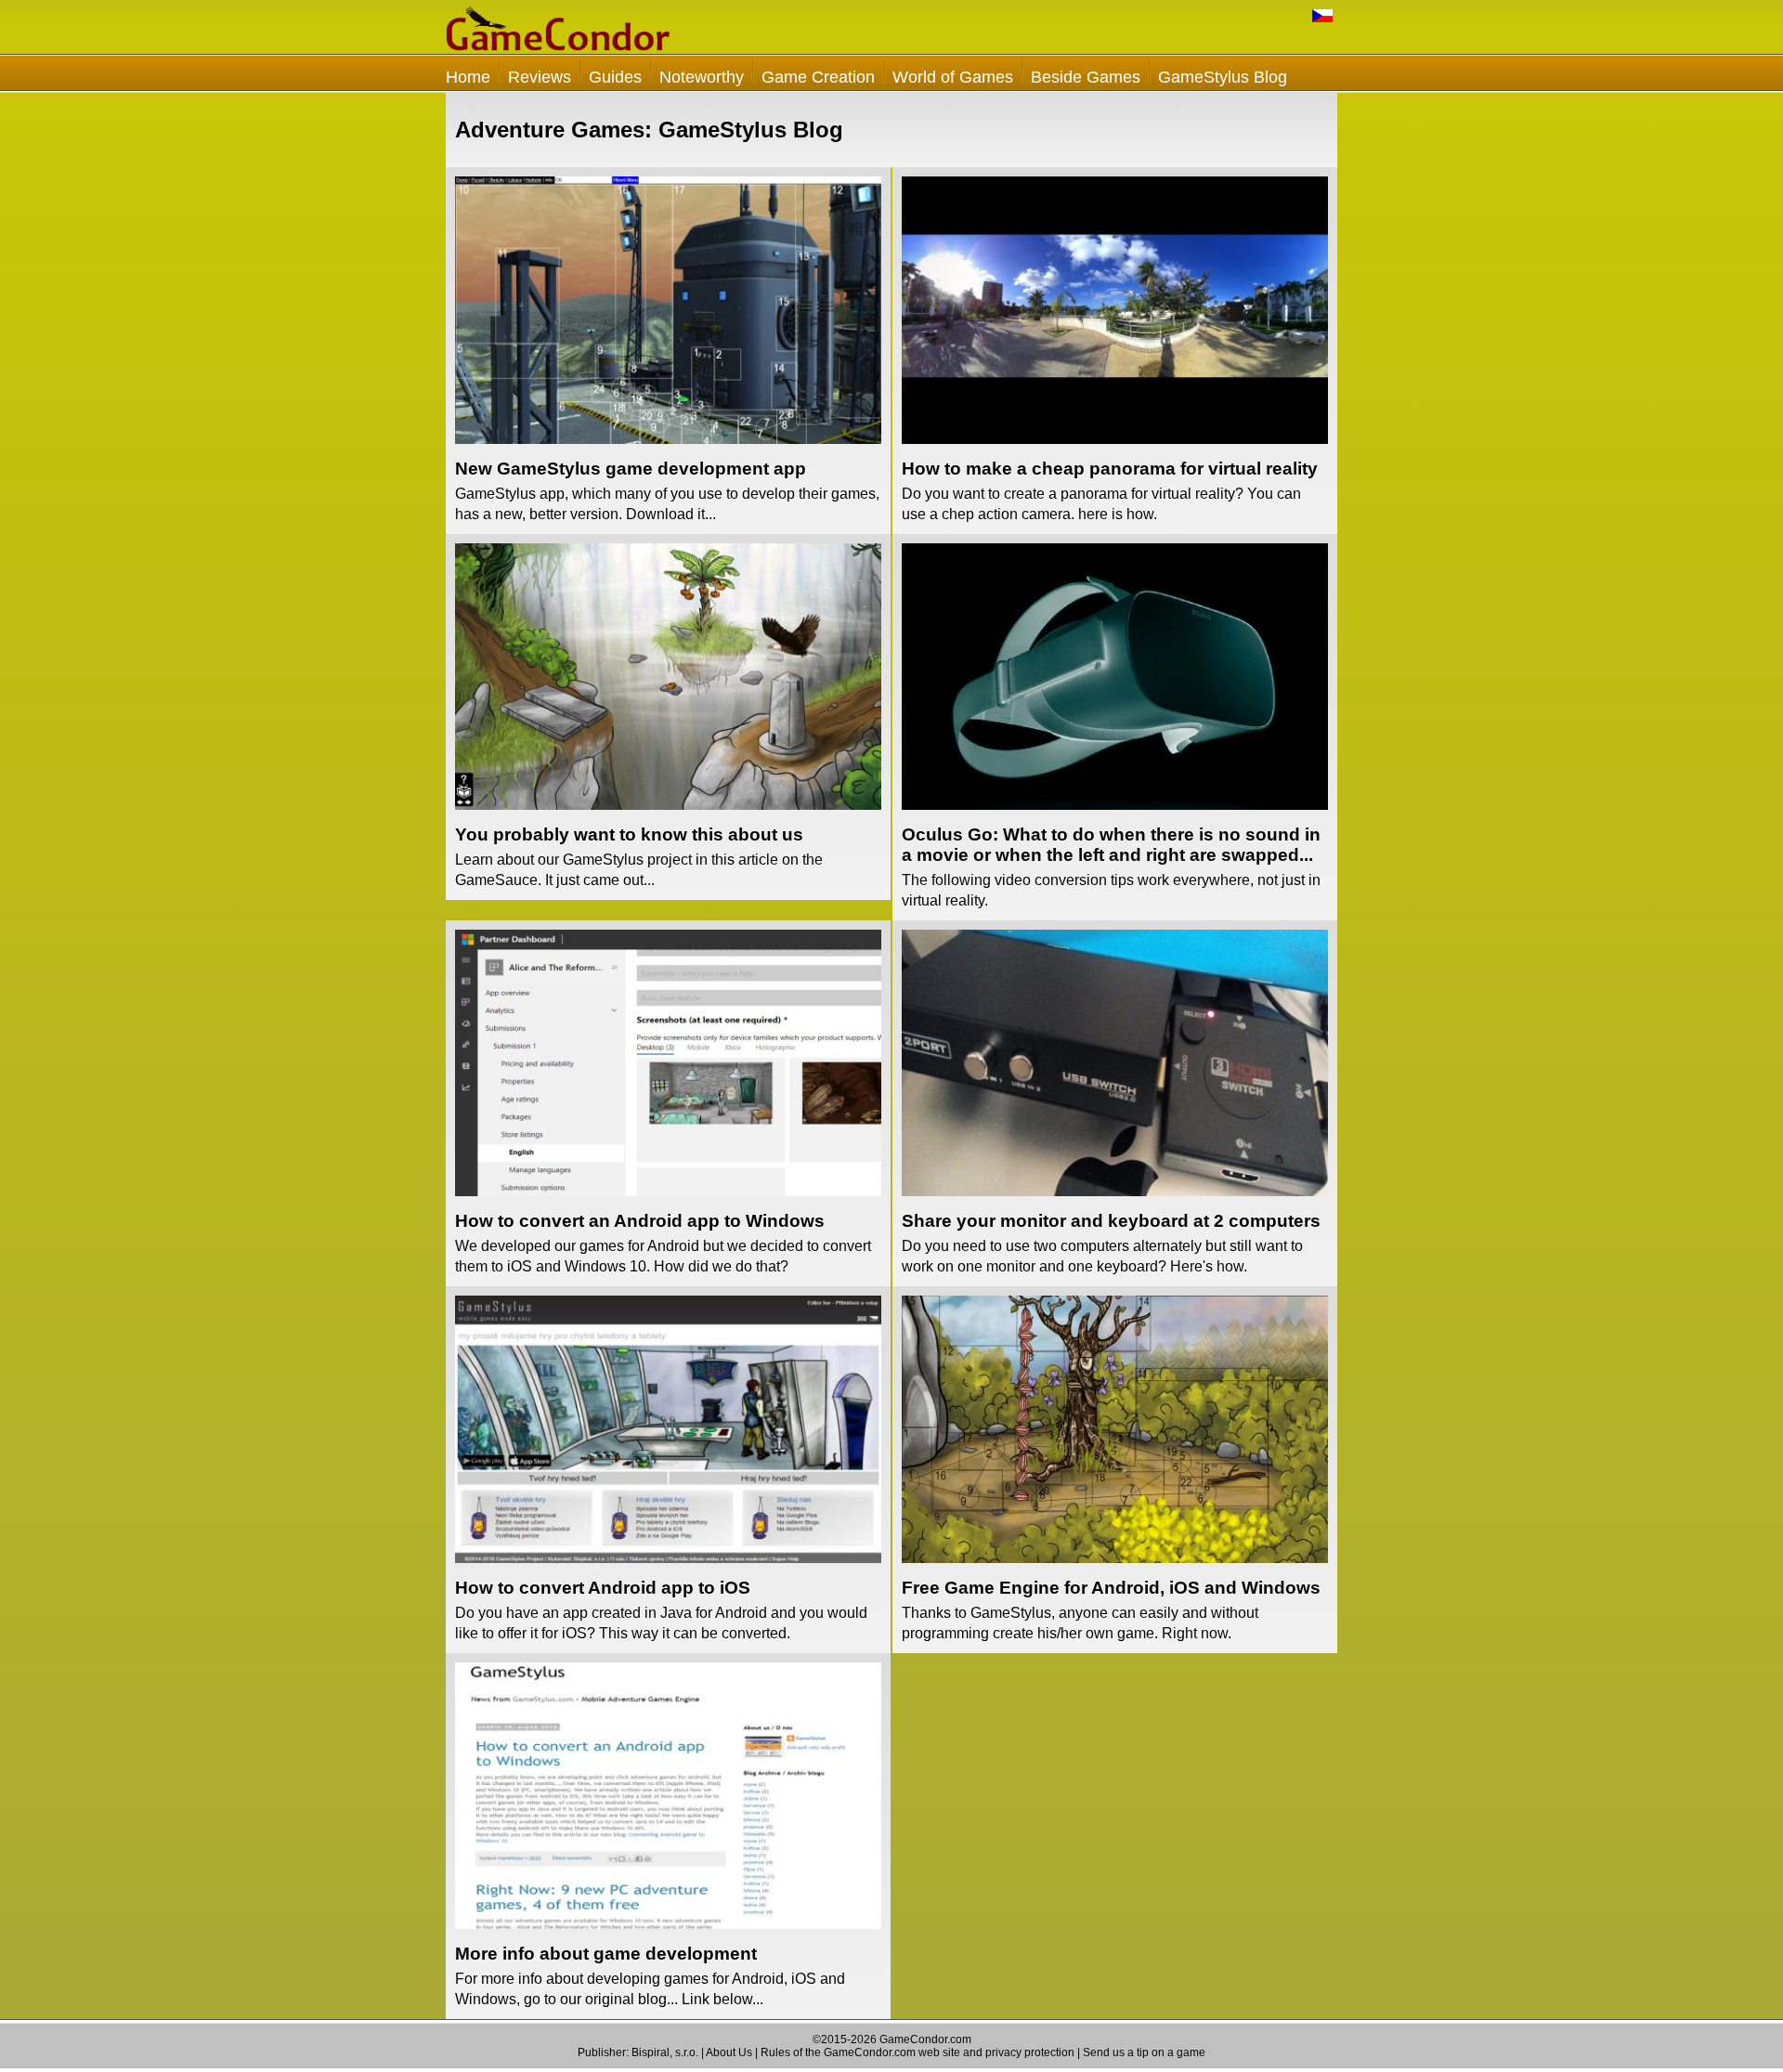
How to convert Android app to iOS (603, 1588)
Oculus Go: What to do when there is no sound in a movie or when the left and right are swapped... (1111, 845)
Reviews (540, 77)
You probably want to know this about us (629, 834)
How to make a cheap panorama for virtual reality (1110, 469)
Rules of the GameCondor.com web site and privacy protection (918, 2052)
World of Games (953, 77)
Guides (615, 77)
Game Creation (818, 77)
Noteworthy (702, 77)
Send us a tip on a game (1144, 2052)
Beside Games (1086, 77)
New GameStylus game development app (631, 469)
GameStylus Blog (1223, 77)
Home (468, 77)
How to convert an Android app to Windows (640, 1221)
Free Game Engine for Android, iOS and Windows (1111, 1588)
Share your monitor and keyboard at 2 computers (1111, 1221)
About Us (729, 2052)
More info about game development (606, 1954)
